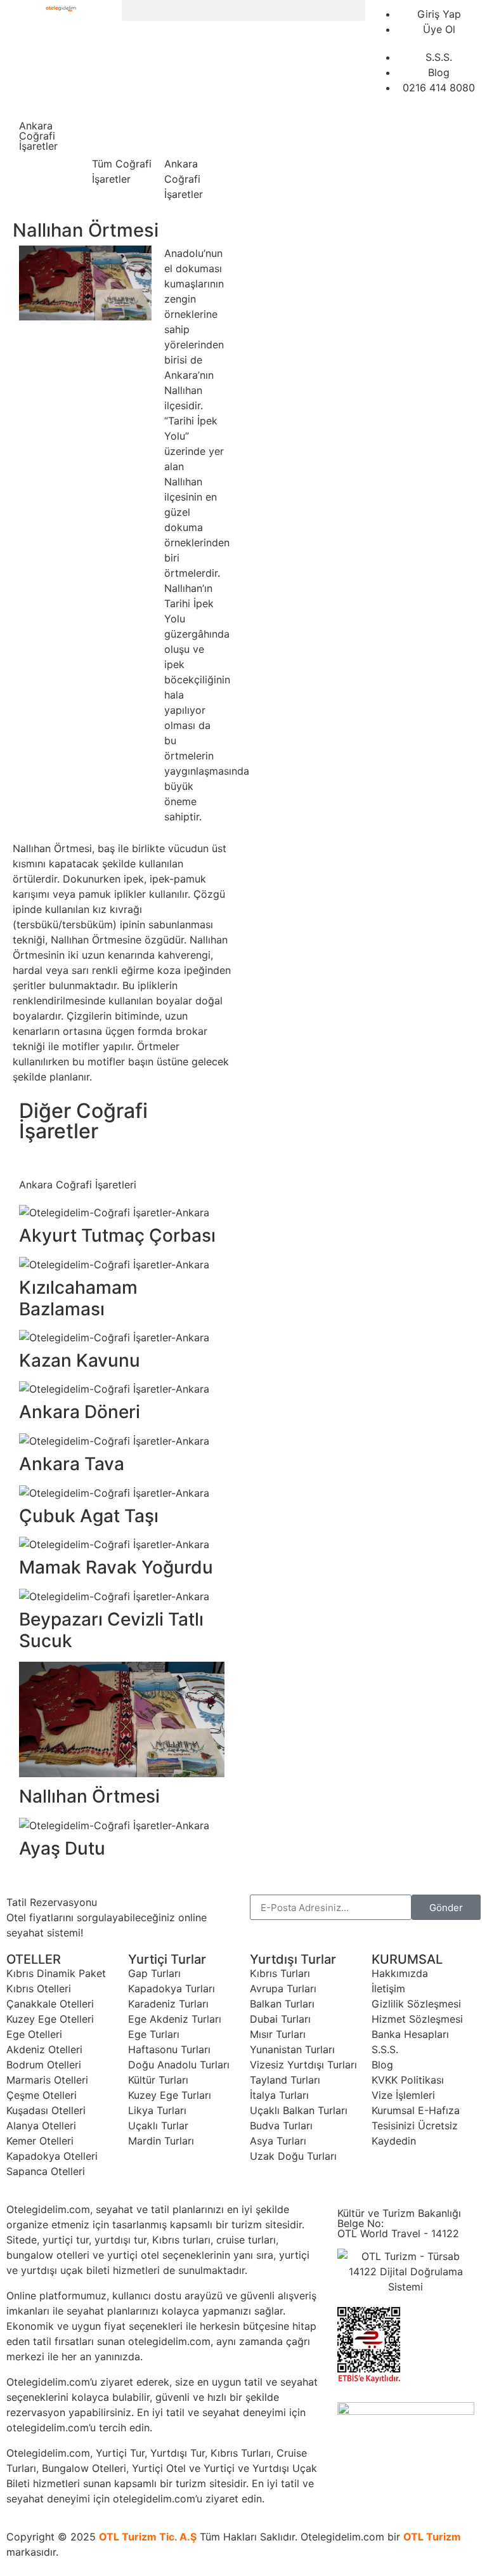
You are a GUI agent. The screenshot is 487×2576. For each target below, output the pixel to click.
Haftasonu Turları (169, 2049)
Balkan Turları (282, 2004)
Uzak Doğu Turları (293, 2156)
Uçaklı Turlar (158, 2126)
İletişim (388, 1988)
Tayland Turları (285, 2080)
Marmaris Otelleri (47, 2080)
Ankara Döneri (80, 1412)
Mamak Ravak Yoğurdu (116, 1567)
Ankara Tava (72, 1464)
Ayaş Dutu (62, 1848)
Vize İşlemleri (403, 2095)
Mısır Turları (278, 2034)
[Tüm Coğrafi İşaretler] (108, 136)
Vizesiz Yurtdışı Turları (303, 2065)
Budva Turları (281, 2126)
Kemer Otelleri (40, 2141)
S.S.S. (385, 2049)
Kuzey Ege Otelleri (50, 2019)
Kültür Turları (158, 2080)
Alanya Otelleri (41, 2126)
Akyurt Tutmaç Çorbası (117, 1235)
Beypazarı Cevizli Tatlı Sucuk (111, 1630)
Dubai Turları (280, 2019)
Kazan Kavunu (80, 1360)
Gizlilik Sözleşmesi (416, 2004)
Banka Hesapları (410, 2034)
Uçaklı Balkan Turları (299, 2110)
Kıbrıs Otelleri (39, 1988)
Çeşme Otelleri (42, 2095)
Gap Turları (154, 1973)
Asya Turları (278, 2141)
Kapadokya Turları (172, 1988)
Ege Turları (154, 2034)
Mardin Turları (161, 2141)
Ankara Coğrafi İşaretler (184, 179)
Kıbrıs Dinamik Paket (56, 1973)
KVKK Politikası (408, 2080)
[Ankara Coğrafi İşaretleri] (35, 1157)
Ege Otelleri (34, 2034)
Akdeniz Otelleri (44, 2049)
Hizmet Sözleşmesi (417, 2019)
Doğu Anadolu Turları (179, 2065)
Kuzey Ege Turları (170, 2095)
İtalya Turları (279, 2095)
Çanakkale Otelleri (50, 2004)
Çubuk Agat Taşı (89, 1516)
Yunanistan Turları (292, 2049)
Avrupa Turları (283, 1988)
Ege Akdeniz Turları (175, 2019)
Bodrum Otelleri (44, 2065)
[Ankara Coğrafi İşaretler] (180, 136)
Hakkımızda (400, 1973)
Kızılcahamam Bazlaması (78, 1298)
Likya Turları (157, 2110)
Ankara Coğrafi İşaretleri (78, 1185)
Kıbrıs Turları (280, 1973)
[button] (243, 10)
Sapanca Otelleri (46, 2171)
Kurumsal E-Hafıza (416, 2110)
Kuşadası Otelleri (46, 2110)
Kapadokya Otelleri (52, 2156)
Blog (382, 2065)
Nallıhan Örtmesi (89, 1796)
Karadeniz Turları (168, 2004)
